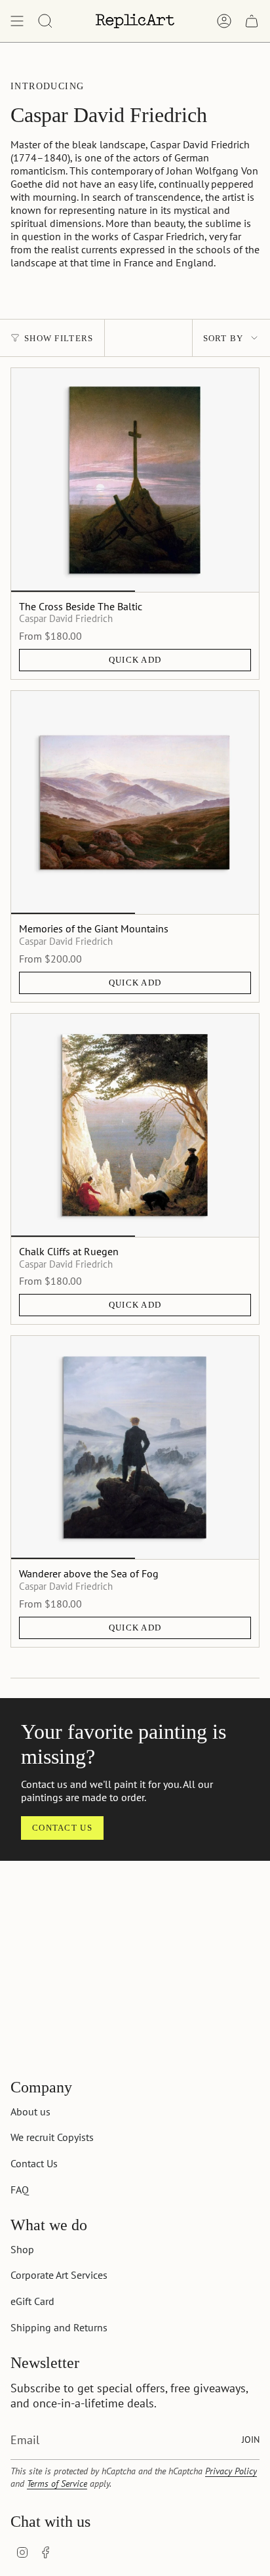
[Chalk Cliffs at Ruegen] (135, 1125)
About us (30, 2111)
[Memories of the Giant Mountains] (135, 802)
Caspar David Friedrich (66, 618)
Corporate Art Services (59, 2275)
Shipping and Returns (59, 2327)
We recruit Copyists (52, 2137)
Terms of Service (57, 2483)
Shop (22, 2249)
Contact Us (34, 2163)
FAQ (20, 2190)
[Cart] (252, 21)
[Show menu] (17, 21)
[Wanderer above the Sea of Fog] (135, 1447)
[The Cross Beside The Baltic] (135, 480)
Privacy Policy (231, 2471)
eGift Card (32, 2301)
